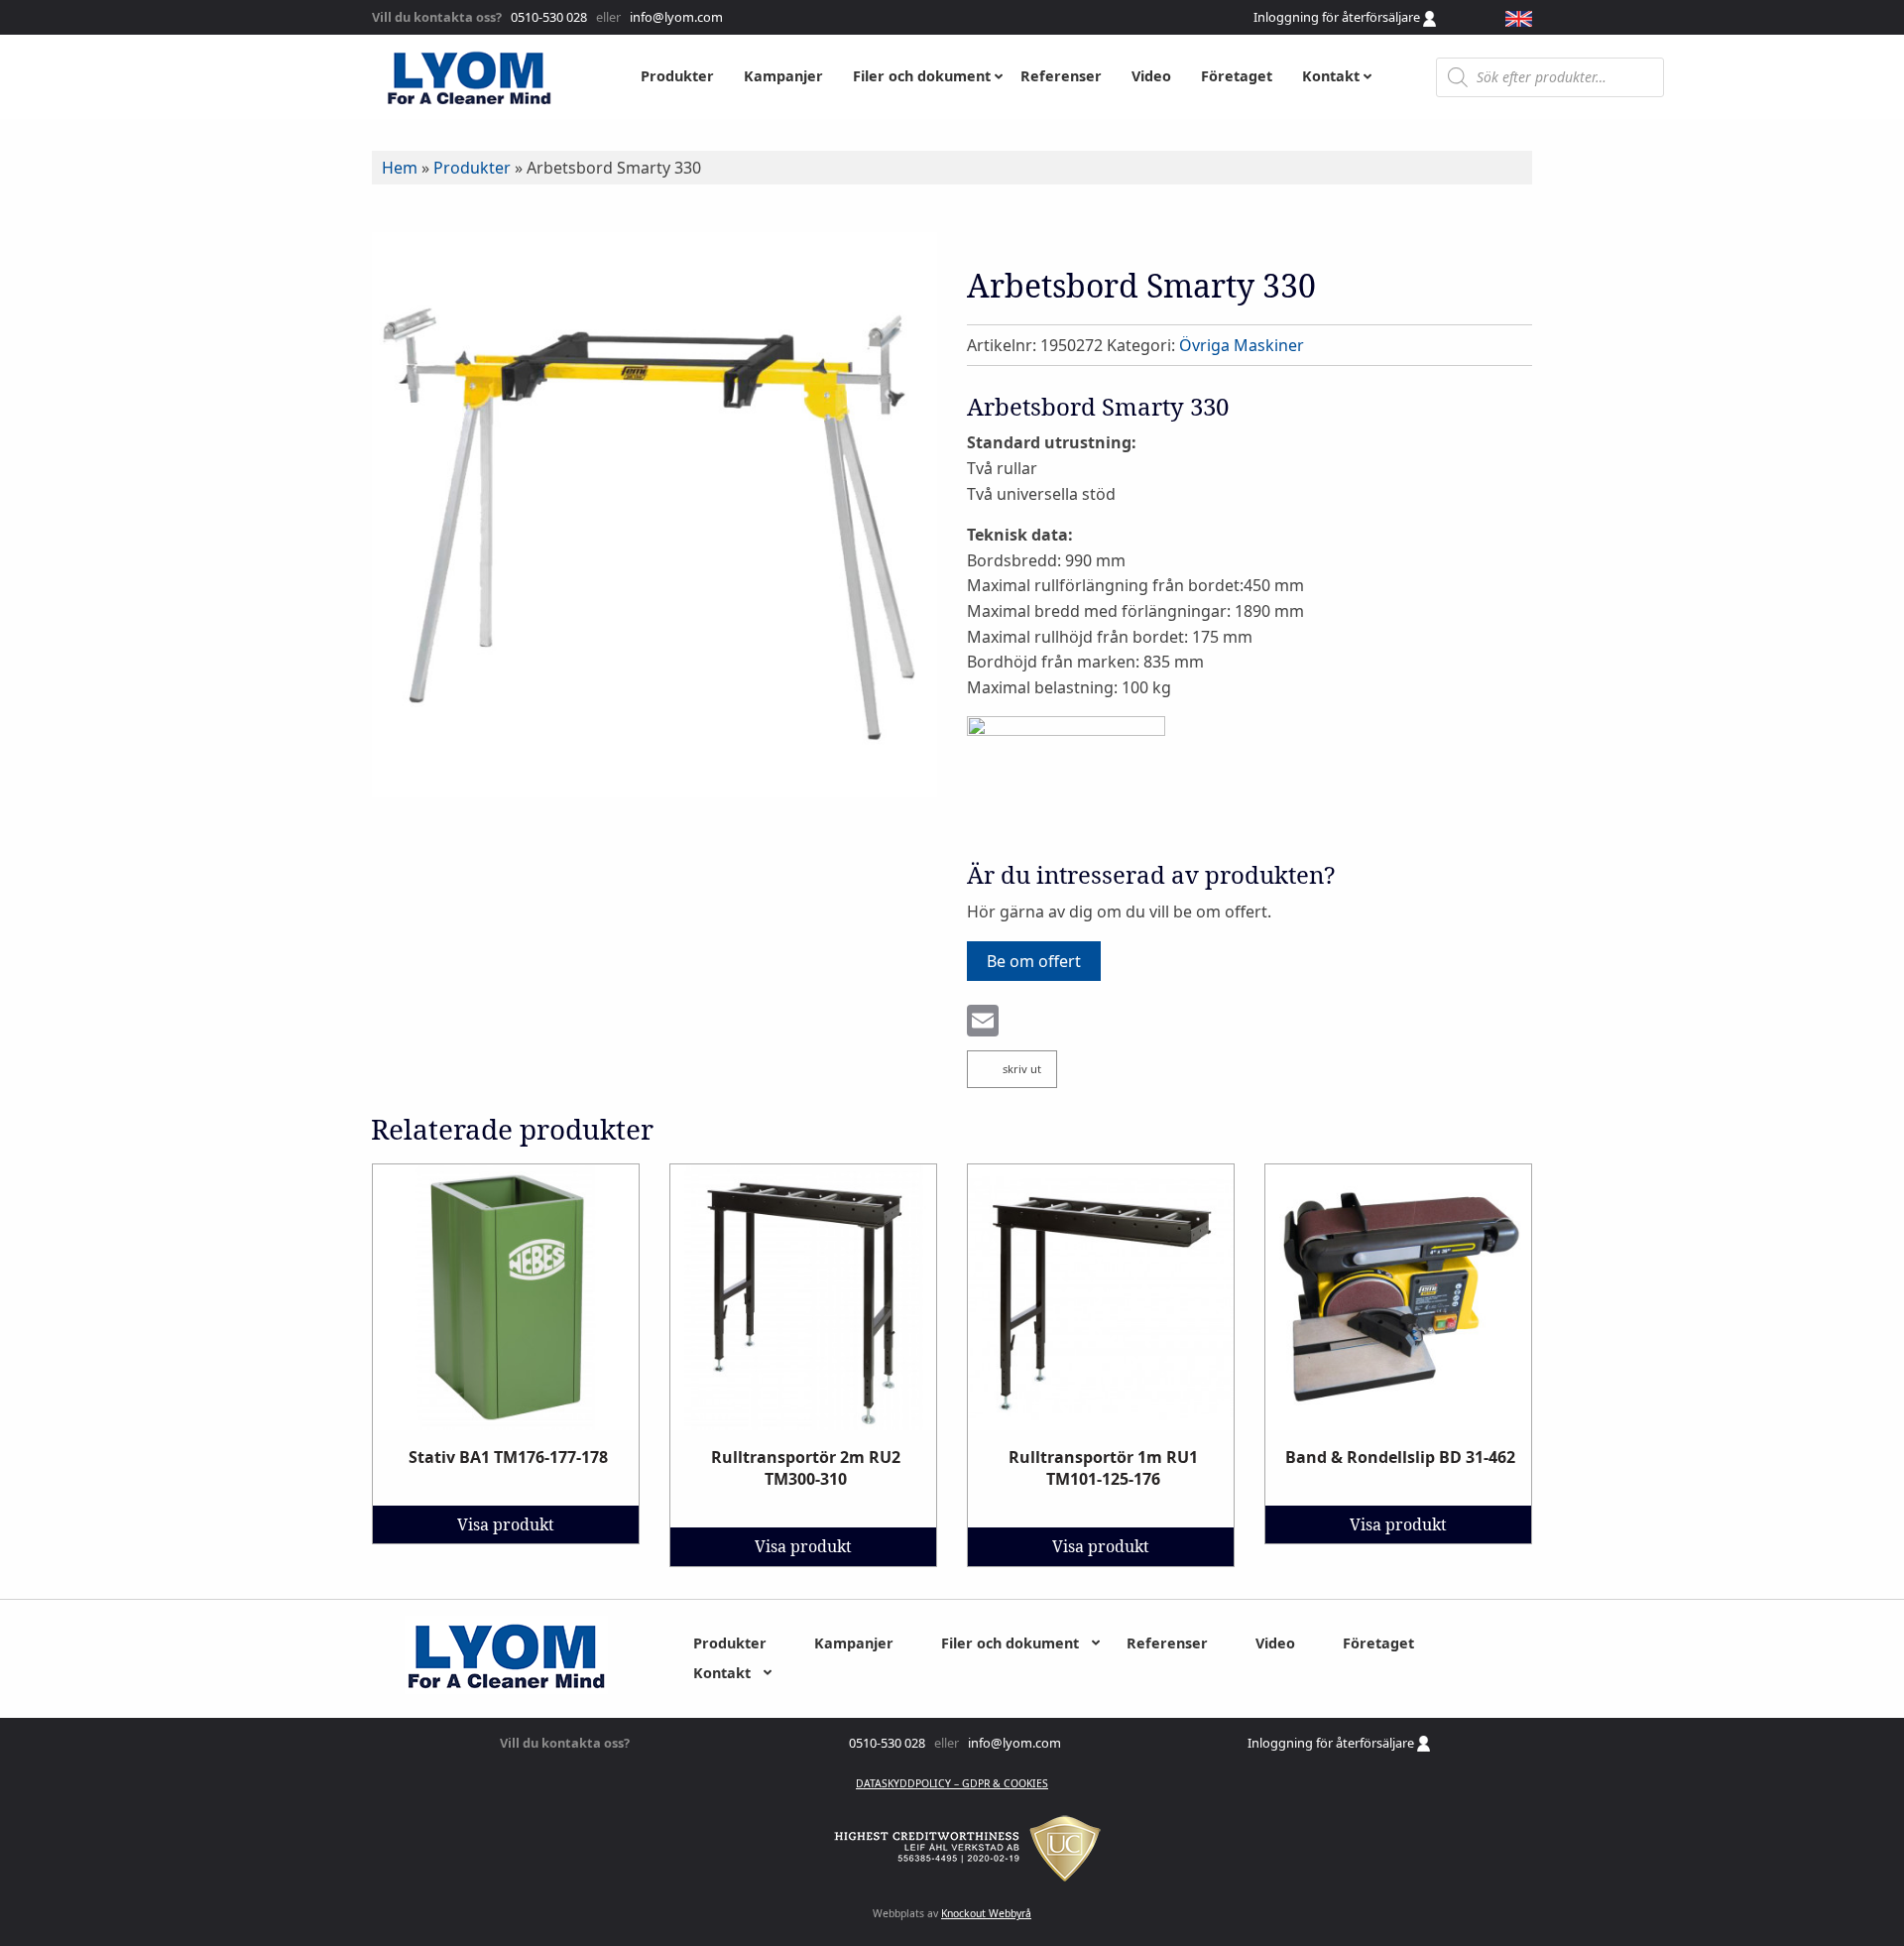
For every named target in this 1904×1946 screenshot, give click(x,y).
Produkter (472, 168)
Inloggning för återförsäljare (1338, 17)
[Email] (983, 1023)
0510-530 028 (547, 17)
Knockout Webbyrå (986, 1913)
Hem (400, 168)
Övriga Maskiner (1242, 345)
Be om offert (1034, 961)
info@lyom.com (673, 17)
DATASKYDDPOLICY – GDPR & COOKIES (952, 1783)
